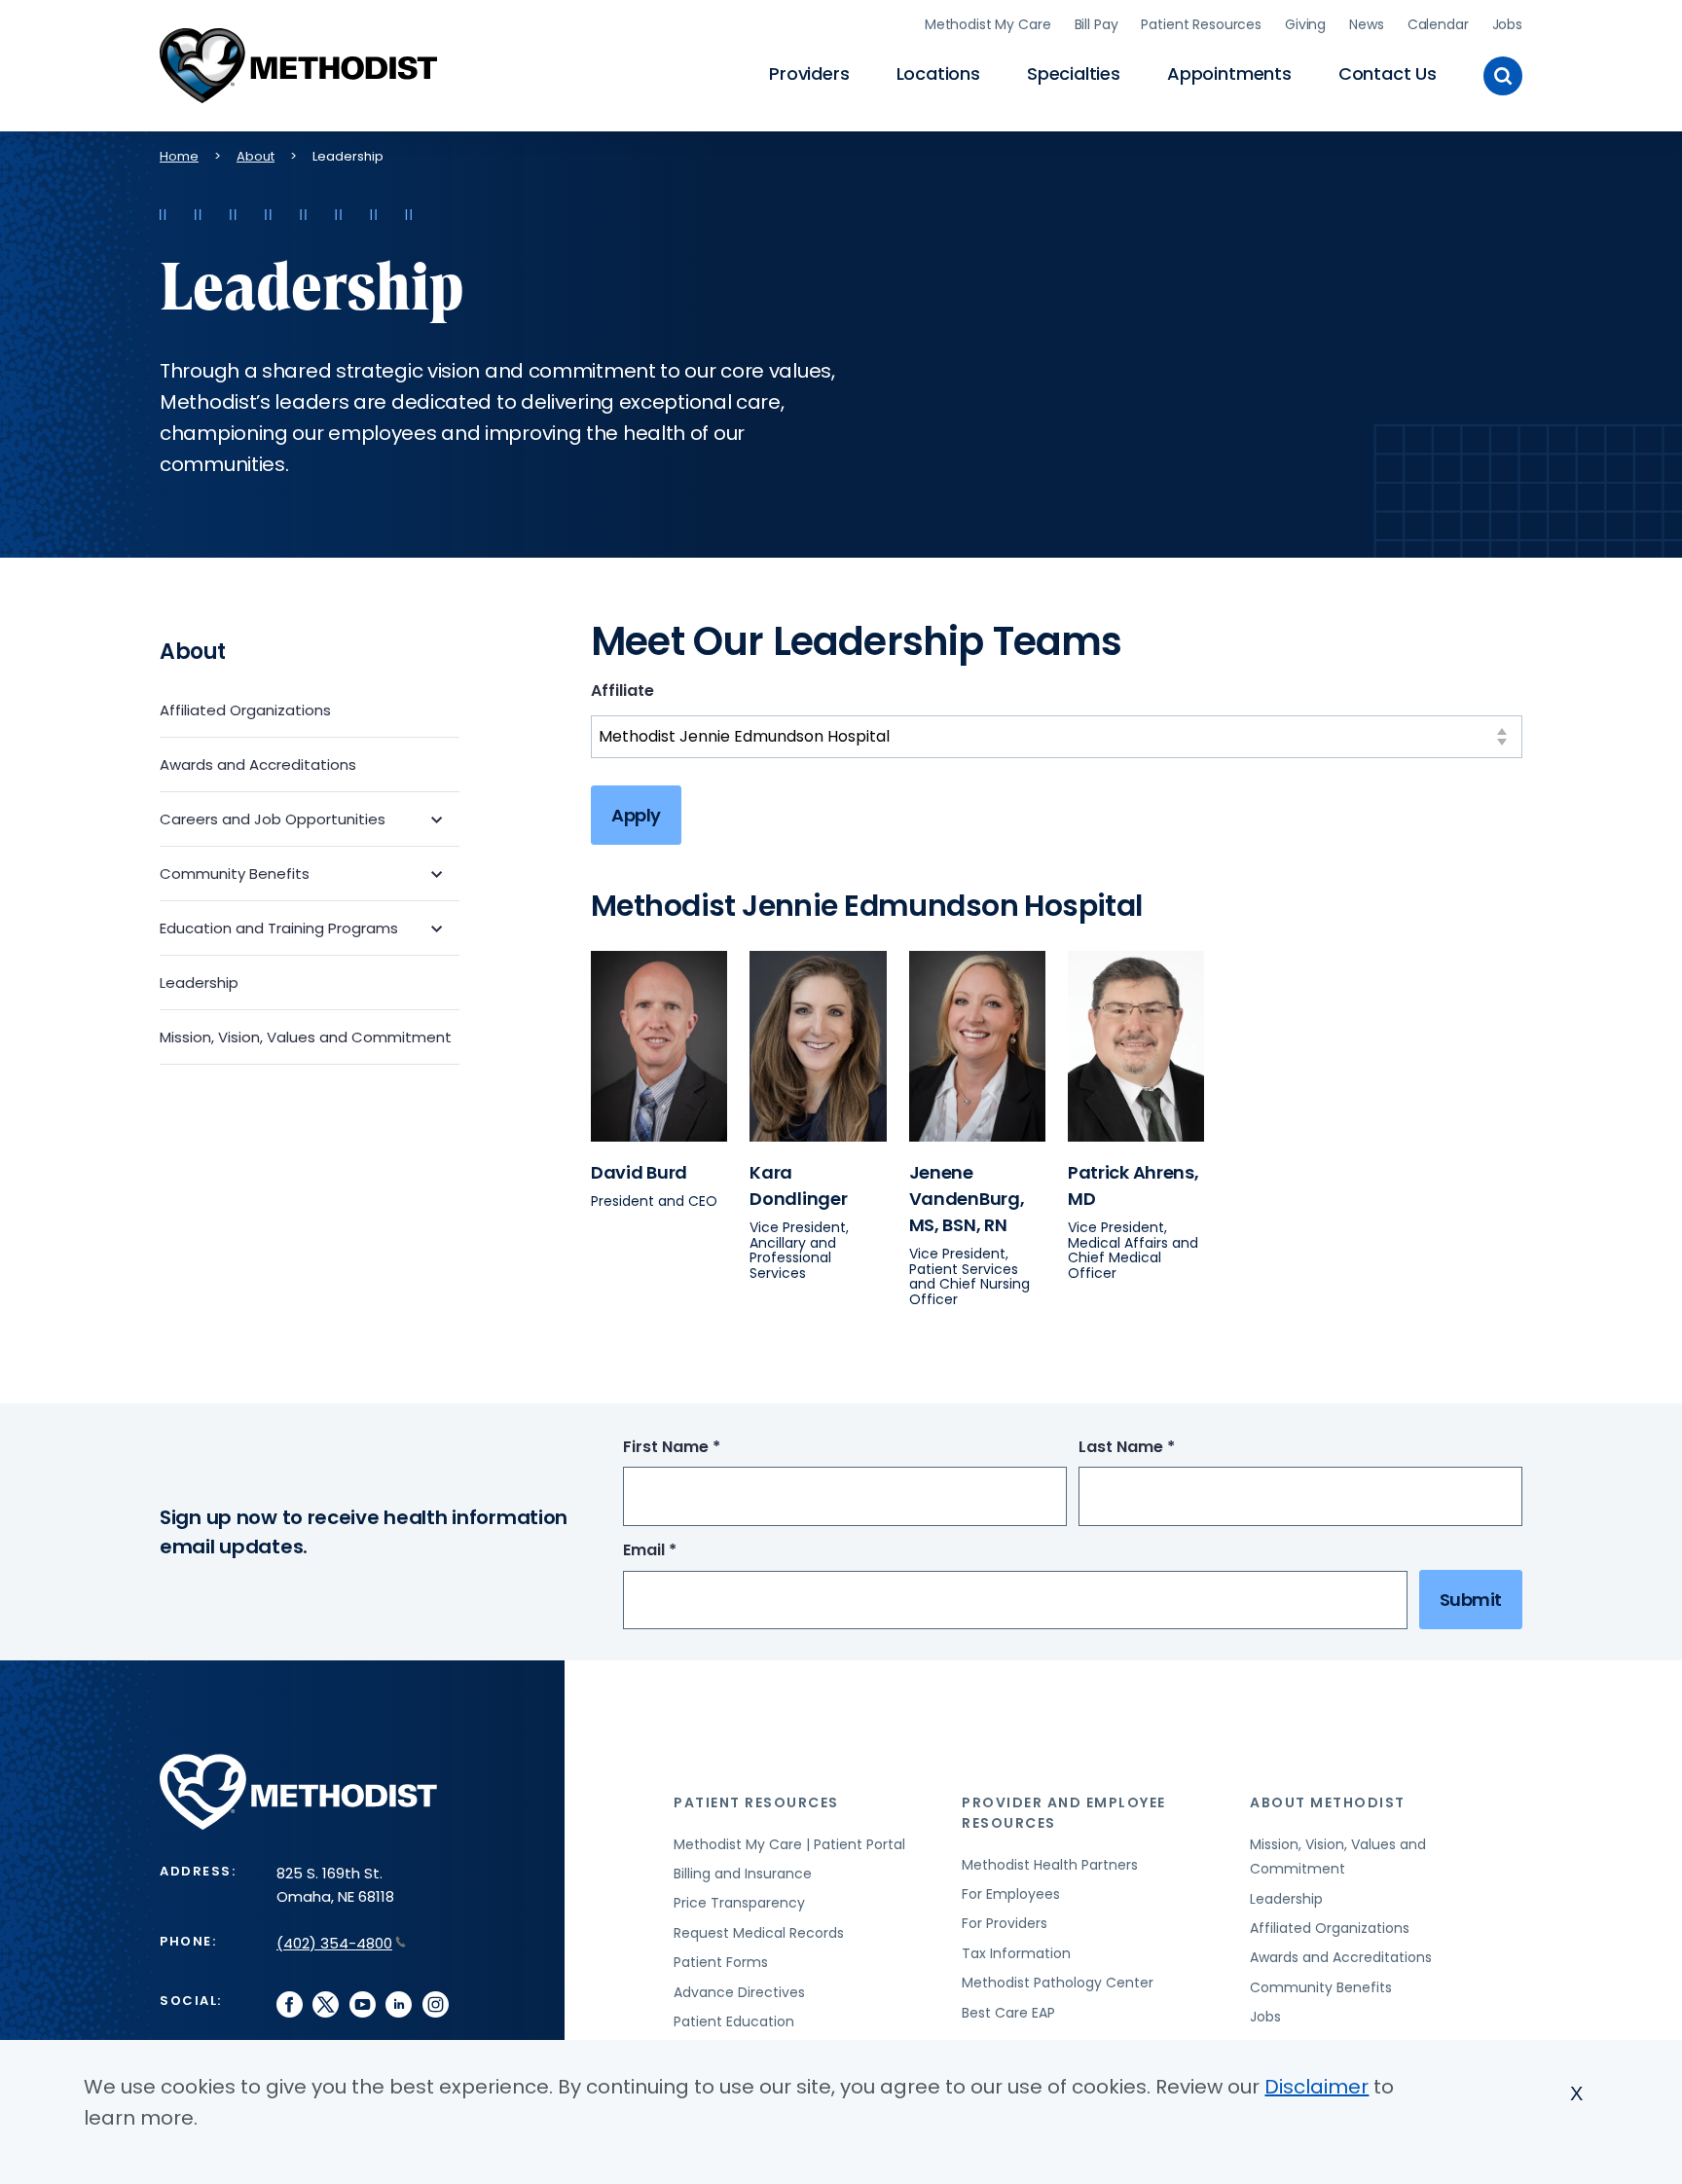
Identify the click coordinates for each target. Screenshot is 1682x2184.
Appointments (1229, 73)
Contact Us (1388, 73)
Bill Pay (1097, 24)
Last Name (1163, 1448)
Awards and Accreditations (258, 764)
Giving (1305, 24)
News (1366, 24)
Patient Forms (721, 1962)
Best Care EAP (1008, 2013)
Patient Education (734, 2021)
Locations (938, 73)
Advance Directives (739, 1992)
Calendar (1438, 24)
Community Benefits (235, 874)
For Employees (1011, 1894)
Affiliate (622, 691)
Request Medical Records (759, 1933)
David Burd (639, 1172)
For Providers (1005, 1923)
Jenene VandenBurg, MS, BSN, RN (967, 1199)
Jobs (1507, 24)
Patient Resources (1201, 24)
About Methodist (1328, 1802)
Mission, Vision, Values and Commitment (306, 1037)
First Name (708, 1448)
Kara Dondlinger (798, 1185)
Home (179, 156)
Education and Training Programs (279, 928)
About (256, 156)
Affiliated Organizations (245, 710)
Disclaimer (1316, 2087)
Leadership (199, 983)
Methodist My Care (988, 24)
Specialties (1074, 73)
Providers (809, 73)
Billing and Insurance (743, 1874)
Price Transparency (739, 1903)
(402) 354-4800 (334, 1943)
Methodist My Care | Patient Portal (789, 1844)
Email (686, 1551)
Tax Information (1016, 1953)
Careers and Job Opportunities (273, 819)
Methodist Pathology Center (1058, 1983)
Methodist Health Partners (1050, 1865)
